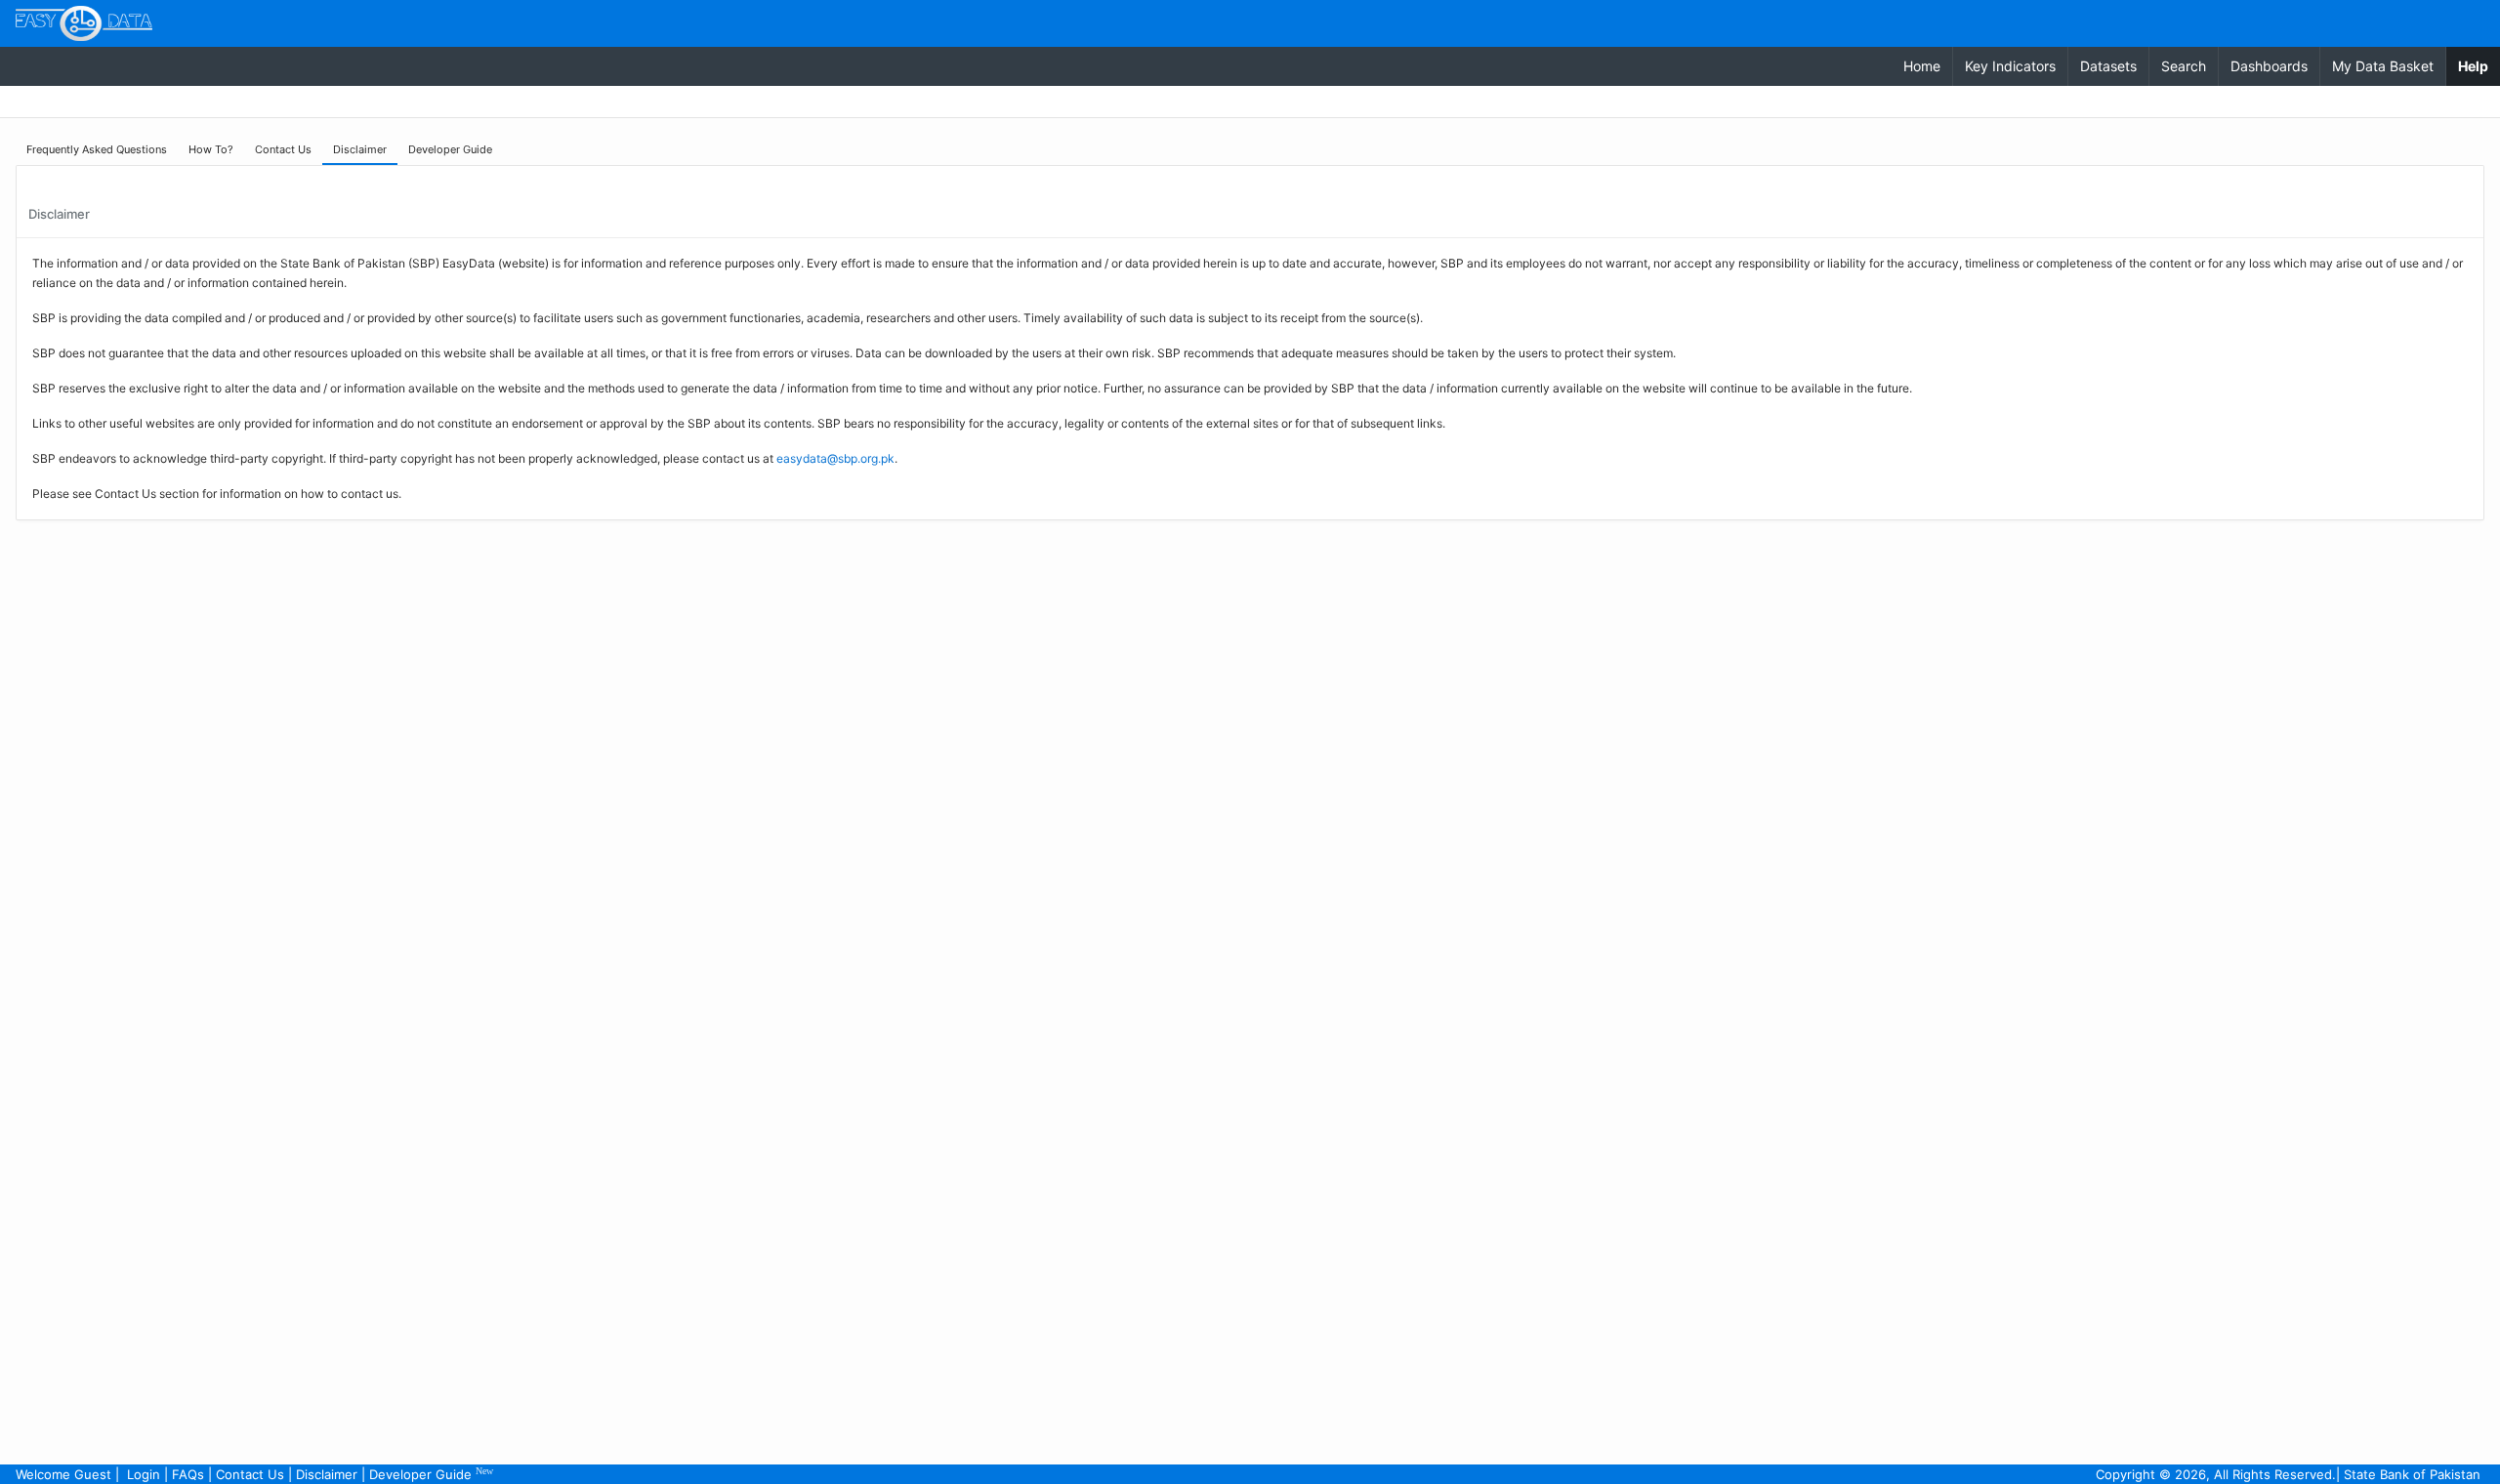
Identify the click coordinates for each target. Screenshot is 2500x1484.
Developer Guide (431, 1474)
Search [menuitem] (2184, 66)
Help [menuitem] (2479, 65)
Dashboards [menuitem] (2269, 66)
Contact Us (250, 1474)
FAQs (188, 1474)
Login (144, 1474)
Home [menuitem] (1922, 66)
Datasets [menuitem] (2108, 66)
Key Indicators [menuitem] (2010, 66)
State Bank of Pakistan (2412, 1474)
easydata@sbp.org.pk (835, 458)
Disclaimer (327, 1474)
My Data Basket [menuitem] (2383, 66)
